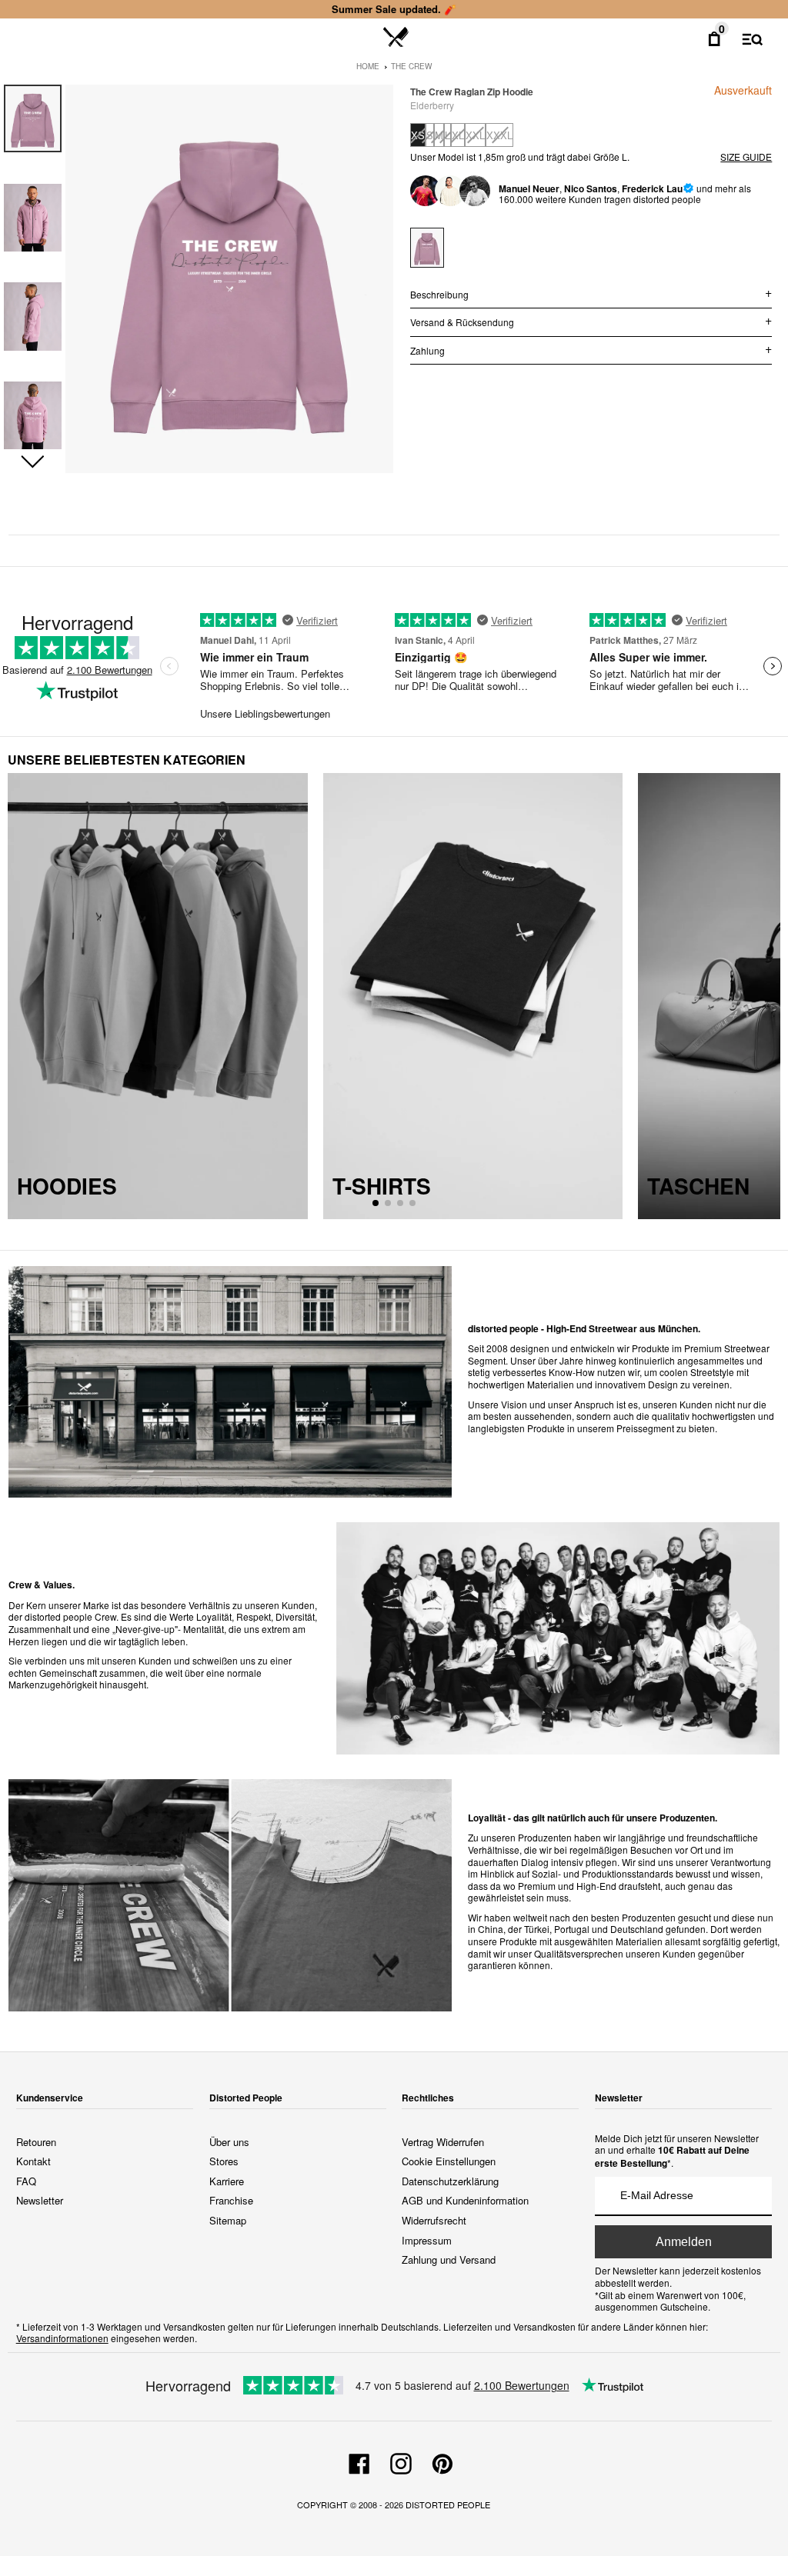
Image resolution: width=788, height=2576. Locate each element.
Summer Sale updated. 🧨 (394, 9)
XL (458, 135)
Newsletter (40, 2200)
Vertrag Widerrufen (443, 2142)
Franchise (231, 2200)
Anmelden (684, 2242)
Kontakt (33, 2161)
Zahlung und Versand (449, 2259)
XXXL (499, 135)
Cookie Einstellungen (449, 2161)
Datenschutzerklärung (450, 2181)
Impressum (427, 2240)
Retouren (36, 2142)
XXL (475, 135)
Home (368, 66)
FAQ (26, 2181)
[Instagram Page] (401, 2461)
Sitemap (228, 2220)
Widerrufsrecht (434, 2220)
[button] (33, 462)
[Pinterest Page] (442, 2461)
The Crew (411, 66)
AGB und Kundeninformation (465, 2200)
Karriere (227, 2181)
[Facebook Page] (359, 2461)
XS (418, 135)
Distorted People (448, 2504)
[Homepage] (396, 38)
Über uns (229, 2142)
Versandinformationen (62, 2338)
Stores (224, 2161)
